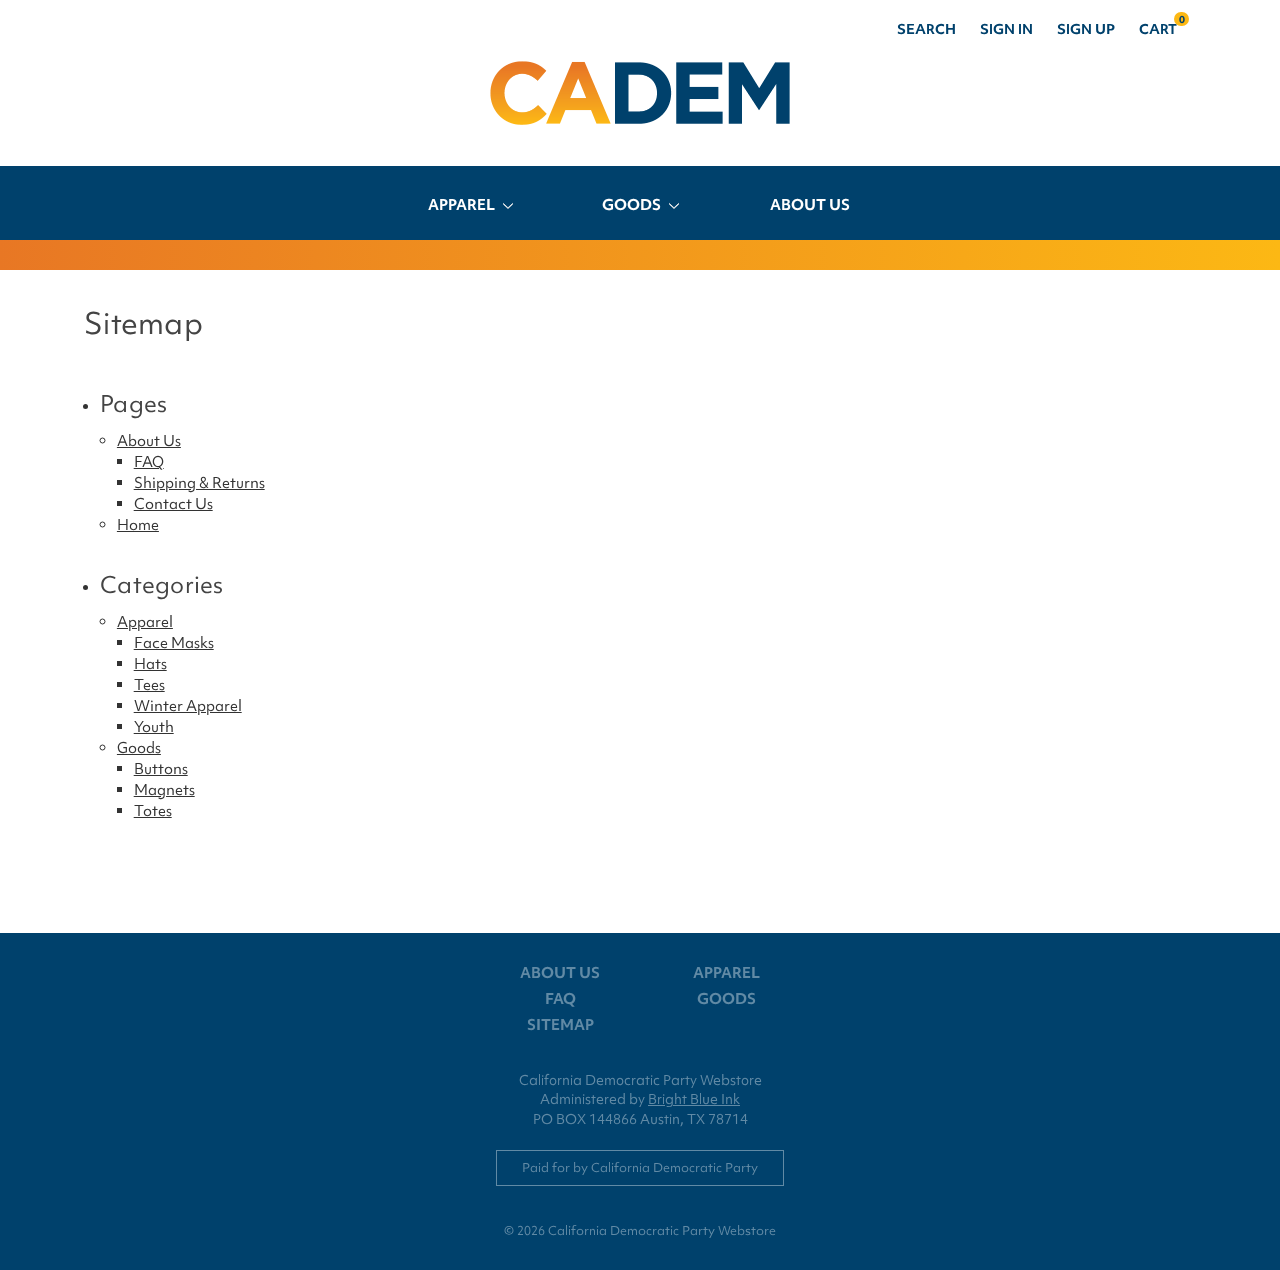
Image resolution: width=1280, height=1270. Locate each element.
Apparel (461, 205)
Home (138, 525)
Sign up (1086, 29)
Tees (149, 685)
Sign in (1006, 29)
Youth (154, 727)
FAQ (149, 462)
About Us (810, 205)
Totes (153, 811)
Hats (150, 664)
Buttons (161, 769)
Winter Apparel (188, 706)
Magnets (164, 790)
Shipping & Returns (199, 483)
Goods (631, 205)
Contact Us (173, 504)
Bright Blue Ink (694, 1099)
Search (926, 29)
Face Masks (174, 643)
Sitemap (560, 1025)
